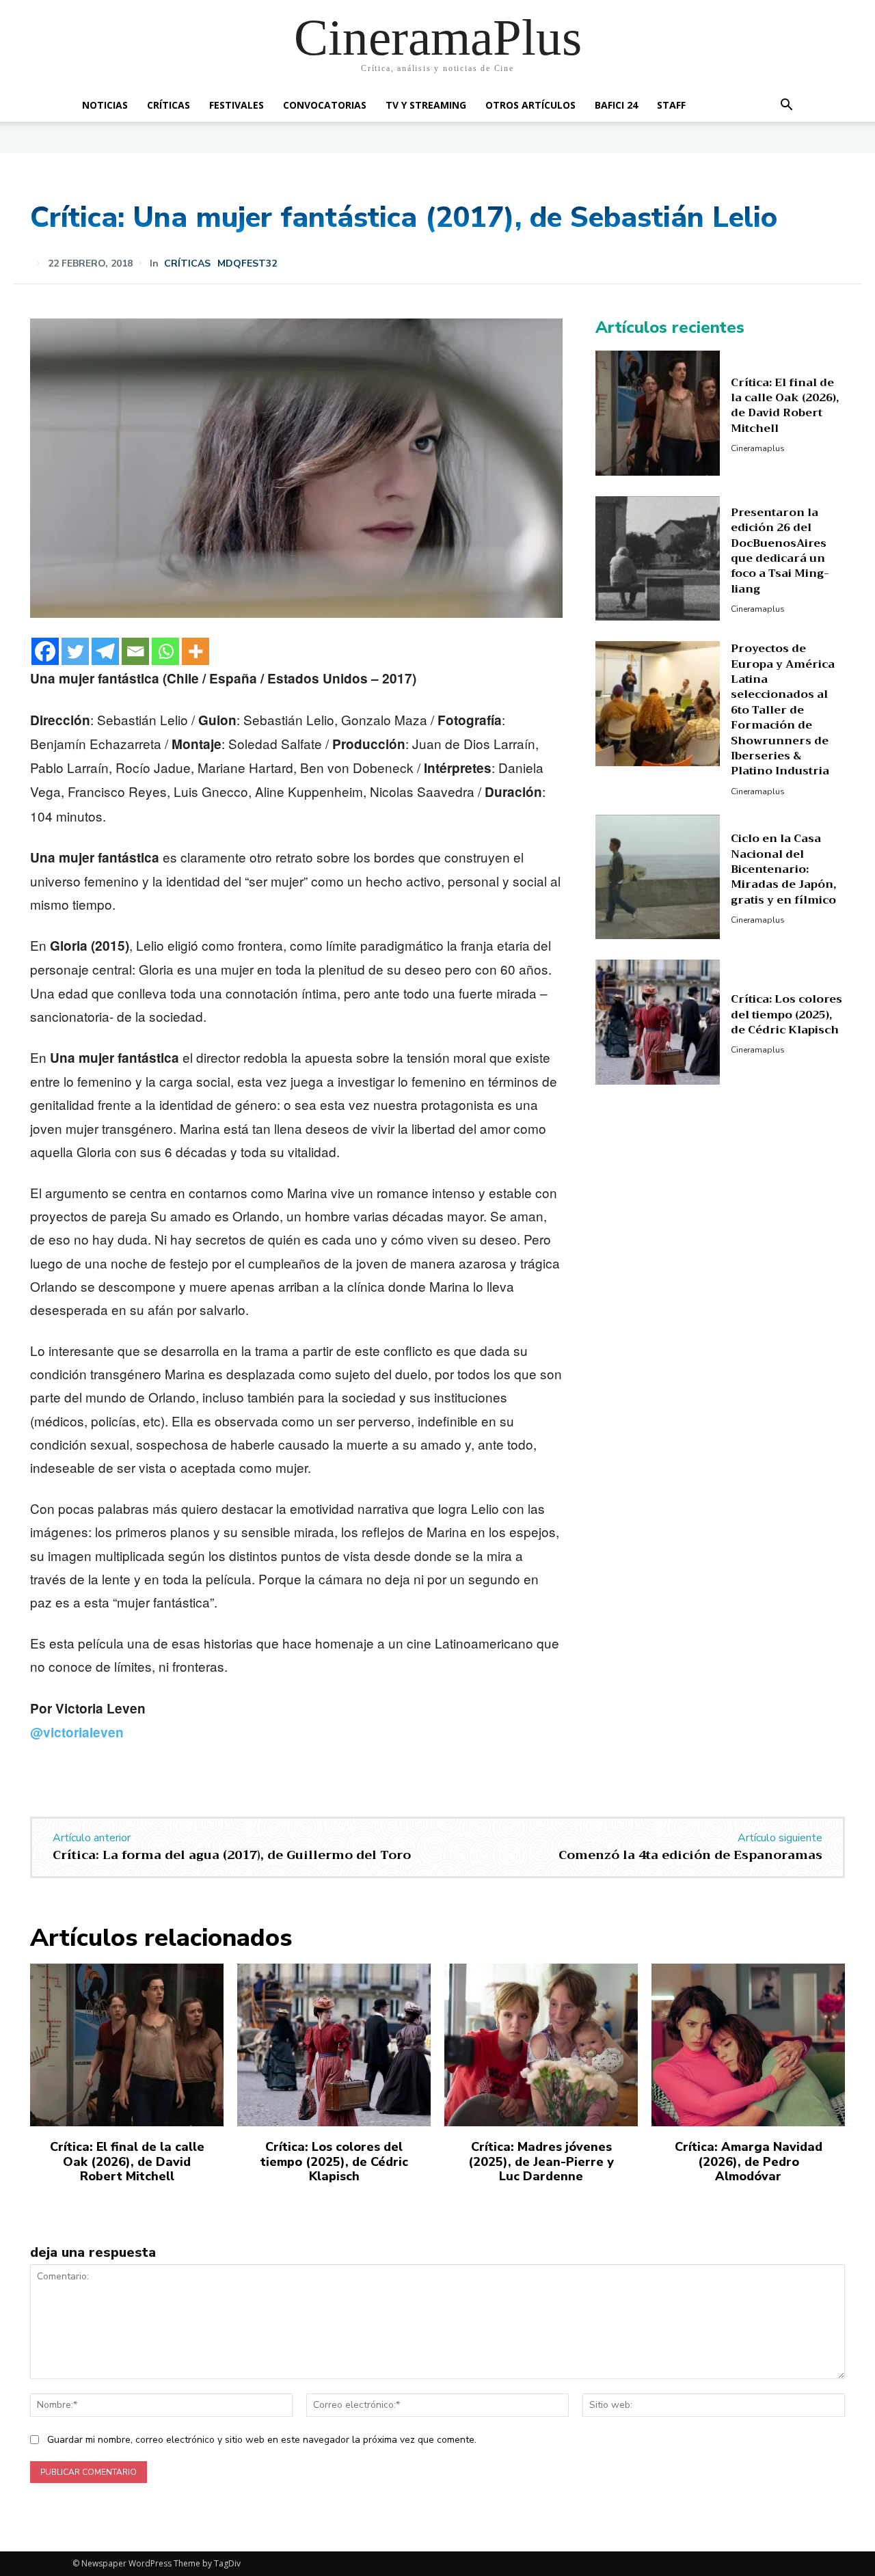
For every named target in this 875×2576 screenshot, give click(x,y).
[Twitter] (75, 651)
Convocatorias (325, 105)
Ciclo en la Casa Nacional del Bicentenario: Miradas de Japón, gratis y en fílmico (783, 869)
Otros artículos (530, 105)
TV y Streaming (426, 105)
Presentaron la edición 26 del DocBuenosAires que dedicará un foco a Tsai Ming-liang (780, 551)
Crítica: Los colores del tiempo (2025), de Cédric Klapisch (786, 1015)
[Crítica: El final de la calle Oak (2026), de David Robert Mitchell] (658, 413)
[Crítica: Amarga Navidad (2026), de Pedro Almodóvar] (748, 2045)
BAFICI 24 (616, 105)
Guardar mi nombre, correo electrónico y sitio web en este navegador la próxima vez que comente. (262, 2440)
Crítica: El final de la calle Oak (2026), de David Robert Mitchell (785, 406)
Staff (671, 105)
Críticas (169, 105)
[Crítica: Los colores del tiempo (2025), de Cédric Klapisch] (658, 1022)
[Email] (135, 651)
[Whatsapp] (165, 651)
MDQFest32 (247, 264)
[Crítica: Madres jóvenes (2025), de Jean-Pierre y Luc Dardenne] (541, 2045)
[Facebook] (45, 651)
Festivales (237, 105)
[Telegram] (105, 651)
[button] (786, 106)
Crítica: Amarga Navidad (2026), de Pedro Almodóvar (749, 2161)
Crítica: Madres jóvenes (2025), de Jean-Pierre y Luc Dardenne (541, 2161)
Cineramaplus (758, 448)
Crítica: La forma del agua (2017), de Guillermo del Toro (232, 1855)
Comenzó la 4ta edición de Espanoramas (690, 1855)
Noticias (105, 105)
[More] (196, 651)
